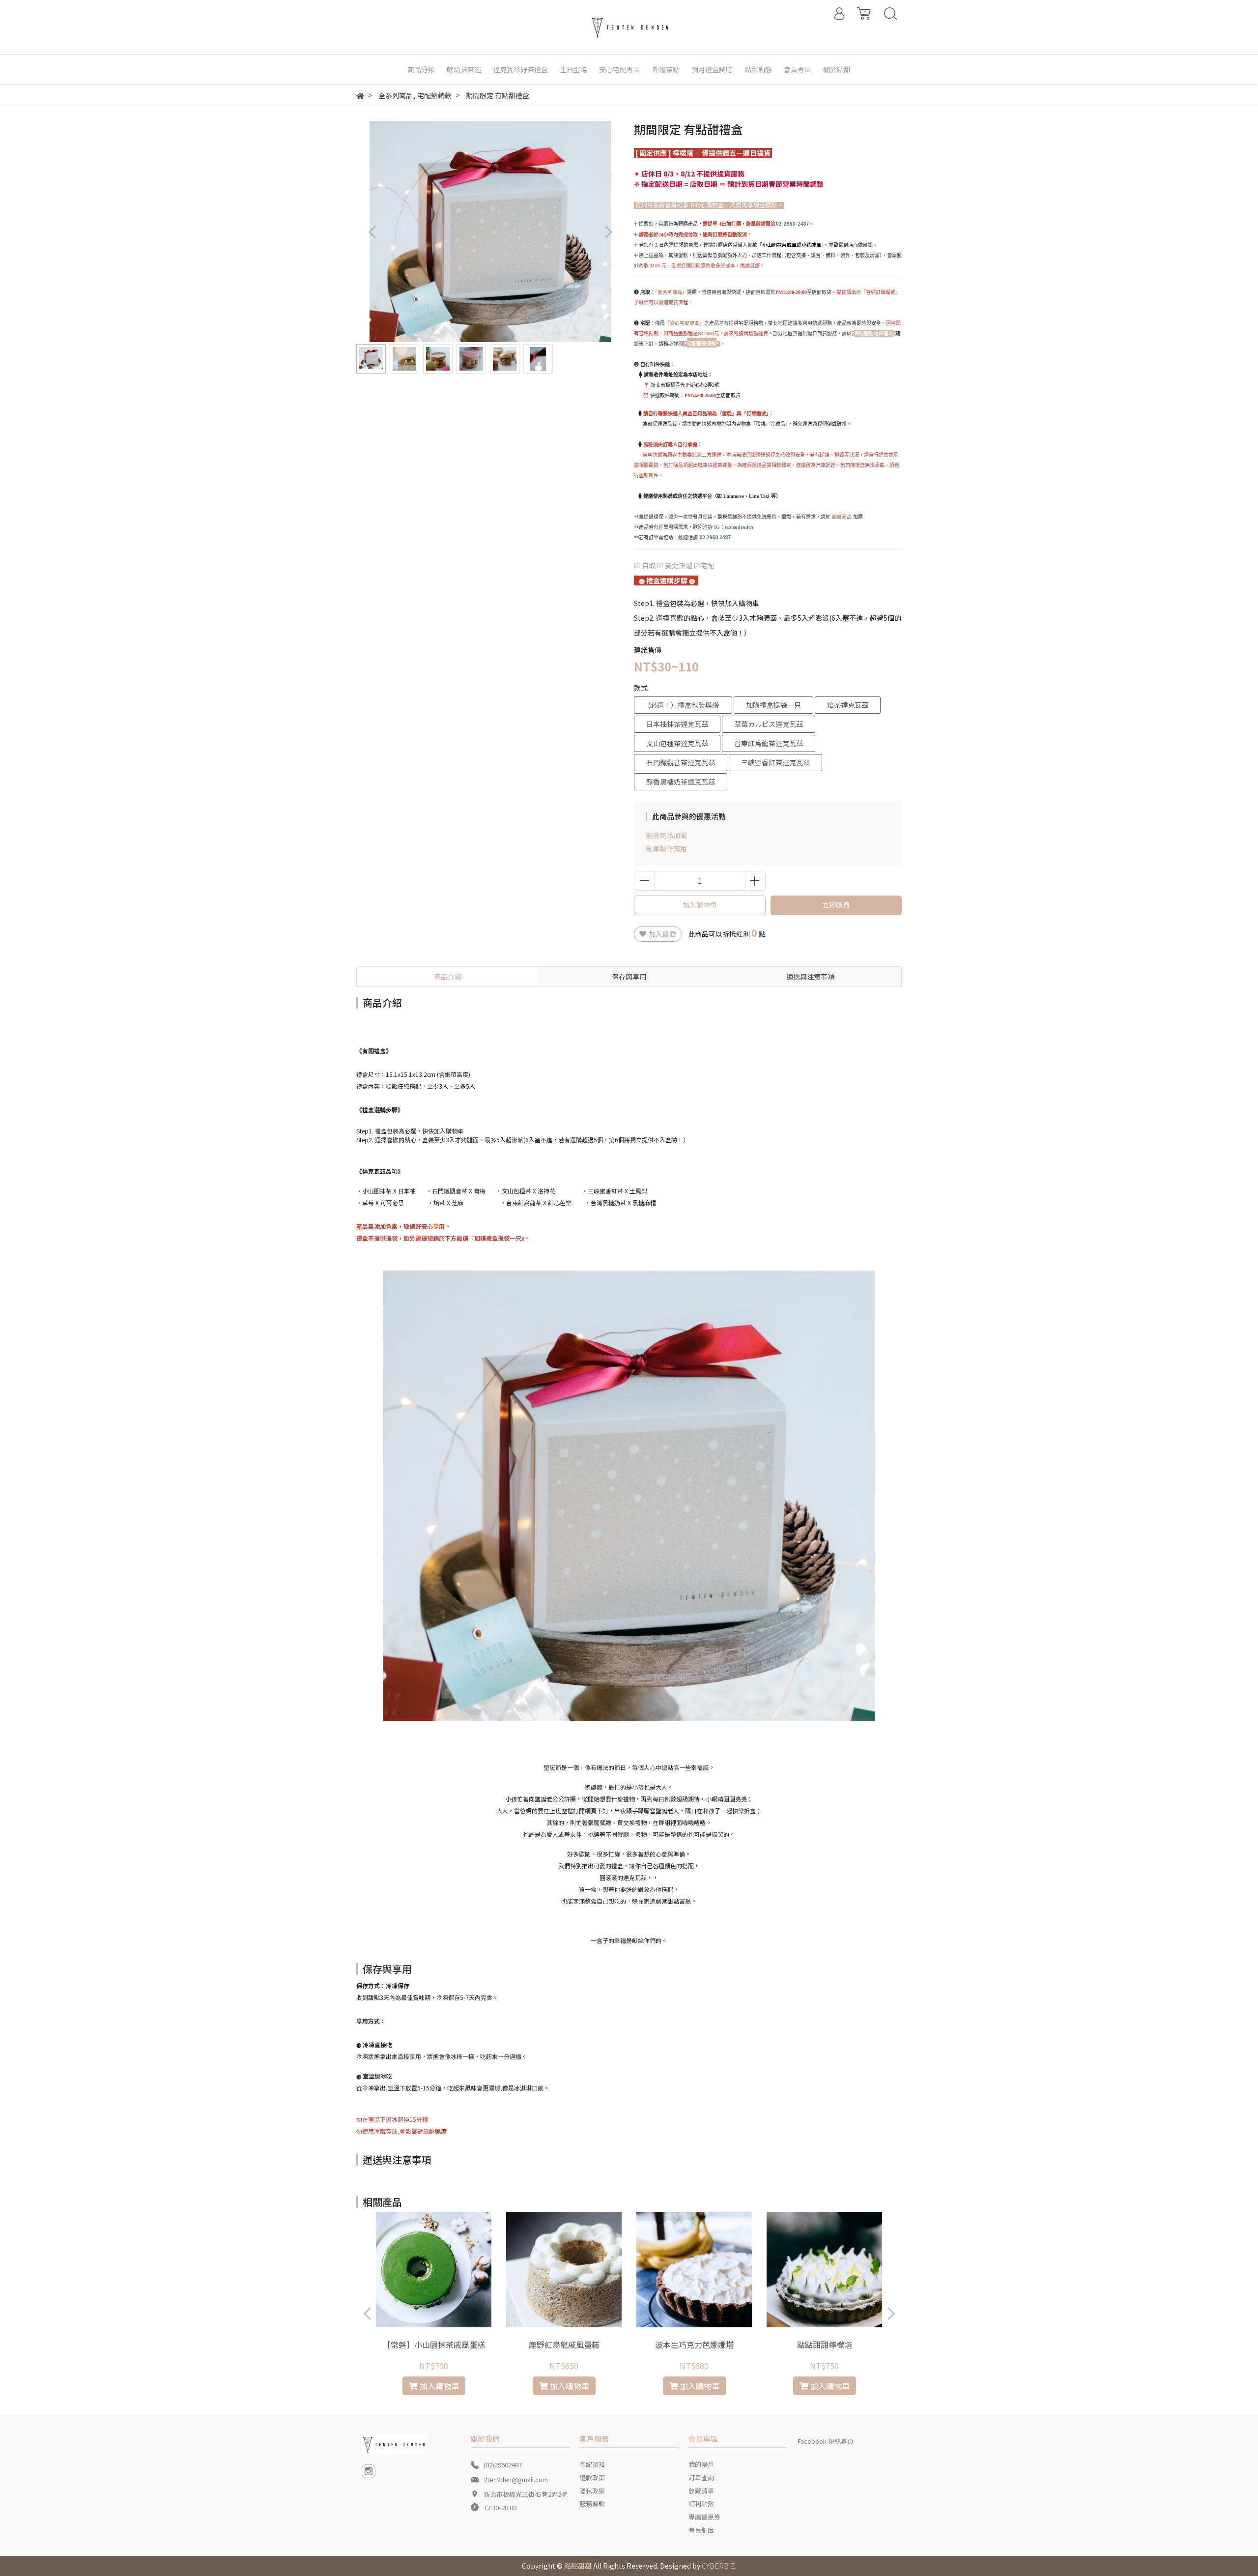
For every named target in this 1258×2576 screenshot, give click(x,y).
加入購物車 (700, 905)
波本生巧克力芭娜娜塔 (694, 2344)
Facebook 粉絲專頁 (826, 2441)
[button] (608, 232)
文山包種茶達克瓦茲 (677, 743)
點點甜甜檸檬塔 (825, 2344)
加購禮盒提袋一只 (773, 705)
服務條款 (592, 2504)
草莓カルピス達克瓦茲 (769, 724)
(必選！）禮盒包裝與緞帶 (683, 707)
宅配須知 (592, 2464)
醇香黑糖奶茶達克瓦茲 (681, 781)
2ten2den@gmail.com (516, 2479)
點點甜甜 (578, 2566)
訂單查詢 (701, 2477)
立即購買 (836, 905)
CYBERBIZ (718, 2566)
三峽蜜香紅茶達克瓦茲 (775, 762)
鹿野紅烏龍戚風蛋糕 (564, 2344)
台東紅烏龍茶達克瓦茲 (769, 743)
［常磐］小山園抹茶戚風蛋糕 (434, 2344)
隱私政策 (592, 2491)
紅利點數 (701, 2504)
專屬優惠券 (704, 2517)
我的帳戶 (701, 2464)
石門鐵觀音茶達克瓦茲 (681, 762)
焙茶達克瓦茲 (848, 705)
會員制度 (701, 2530)
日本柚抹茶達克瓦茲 (677, 724)
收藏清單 (701, 2491)
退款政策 (592, 2477)
